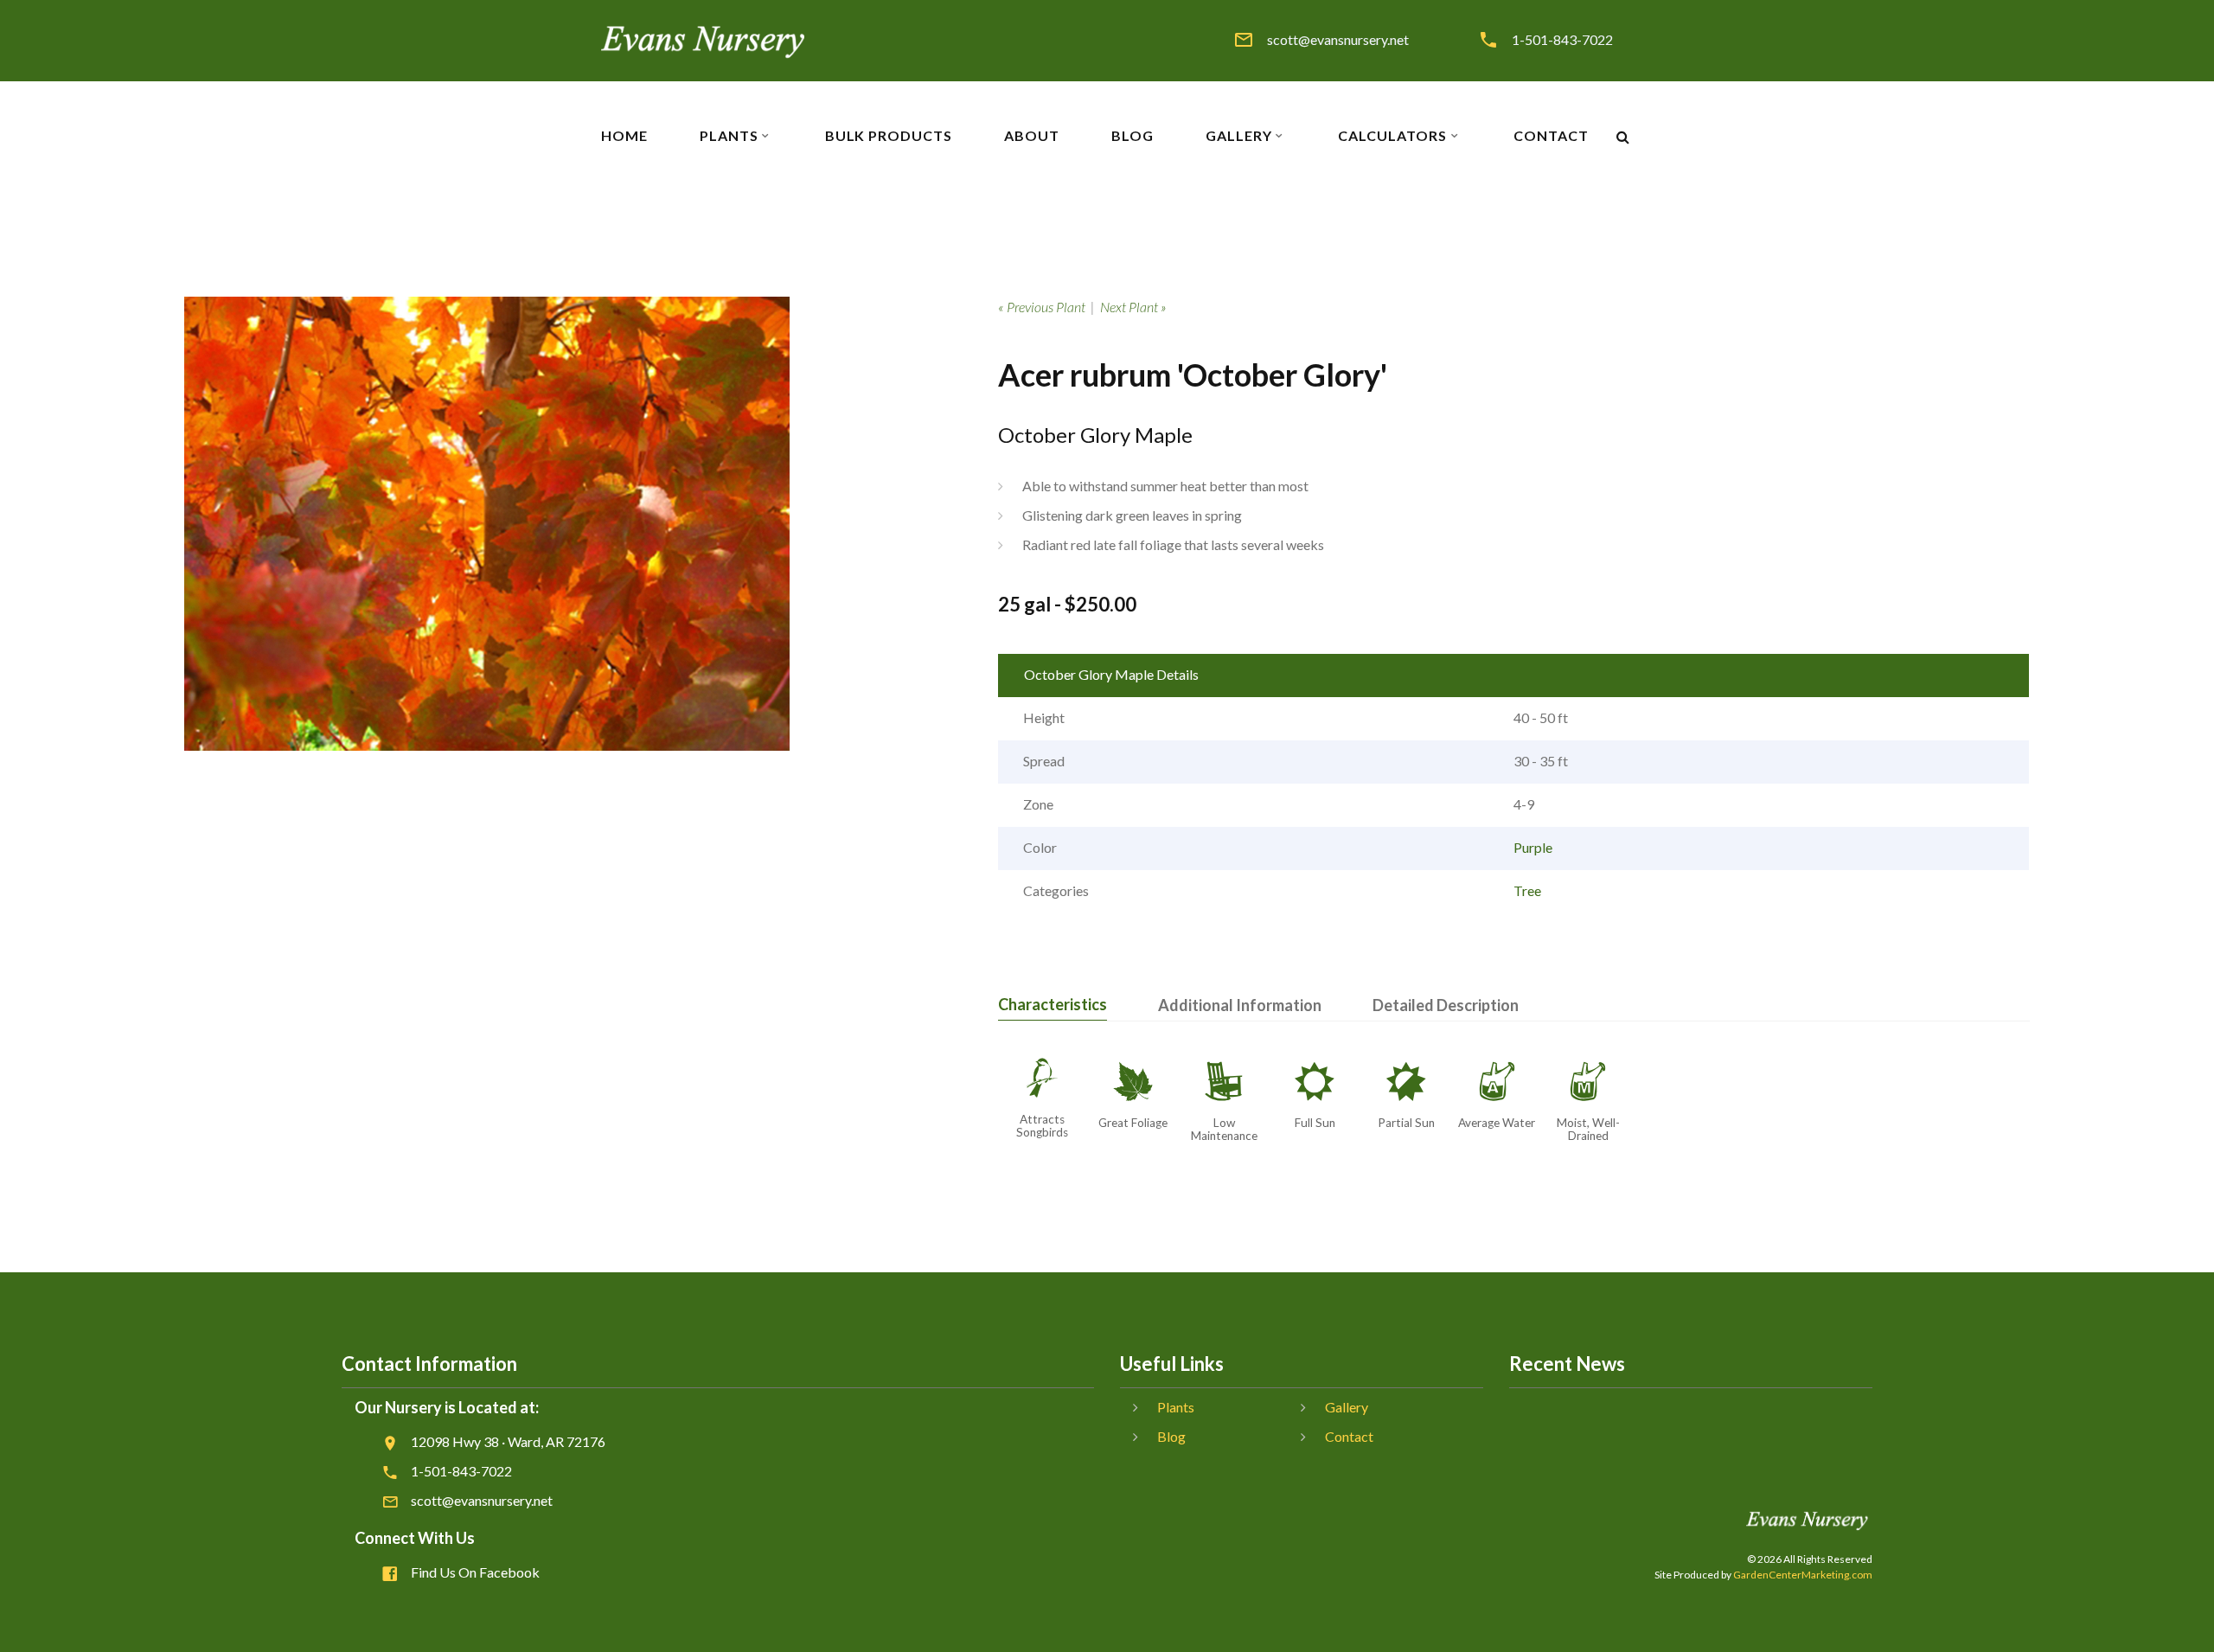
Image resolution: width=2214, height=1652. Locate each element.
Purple (1533, 847)
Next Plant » (1133, 307)
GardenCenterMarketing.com (1803, 1575)
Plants (729, 136)
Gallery (1239, 136)
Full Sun (1315, 1123)
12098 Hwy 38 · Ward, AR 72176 (508, 1441)
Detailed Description (1446, 1005)
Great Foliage (1133, 1123)
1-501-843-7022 (1562, 40)
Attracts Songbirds (1042, 1126)
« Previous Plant (1042, 307)
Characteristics (1053, 1004)
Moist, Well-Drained (1588, 1129)
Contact (1551, 136)
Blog (1133, 136)
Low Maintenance (1224, 1129)
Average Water (1497, 1123)
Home (624, 136)
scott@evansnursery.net (1338, 40)
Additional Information (1240, 1005)
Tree (1527, 890)
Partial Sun (1406, 1123)
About (1032, 136)
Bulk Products (889, 136)
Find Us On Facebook (475, 1572)
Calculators (1392, 136)
